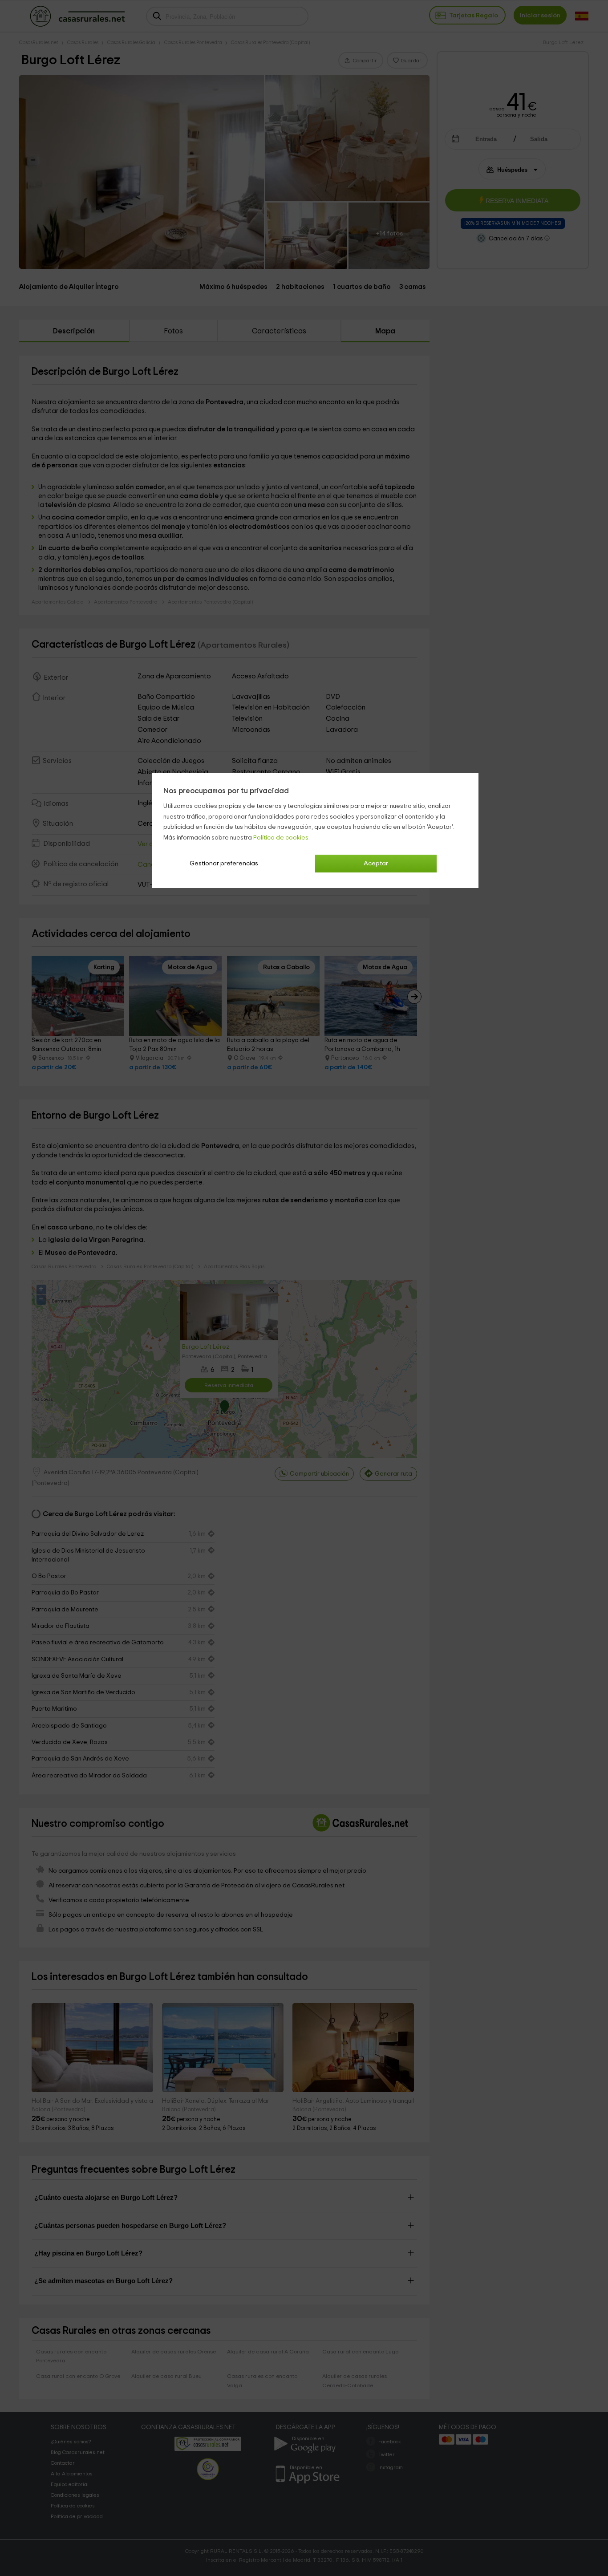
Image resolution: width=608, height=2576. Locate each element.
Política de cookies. (282, 838)
